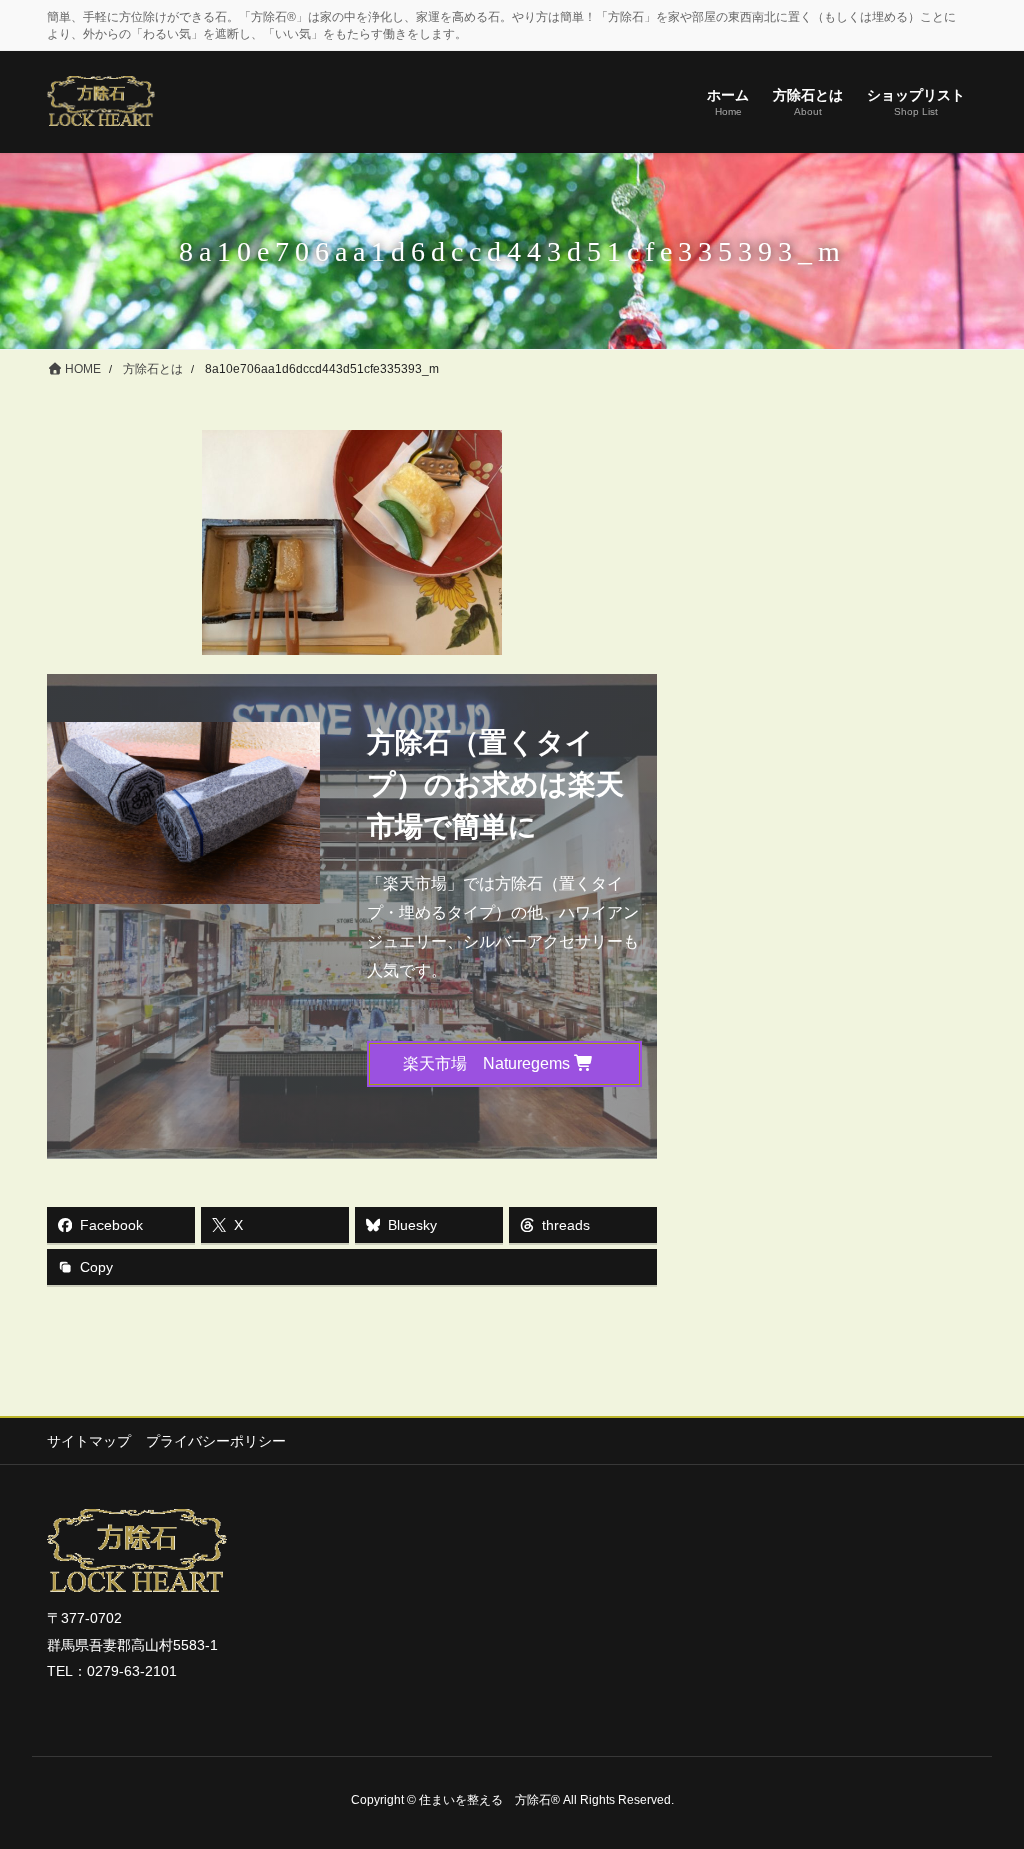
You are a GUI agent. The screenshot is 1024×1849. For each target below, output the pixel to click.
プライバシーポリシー (216, 1441)
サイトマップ (89, 1441)
